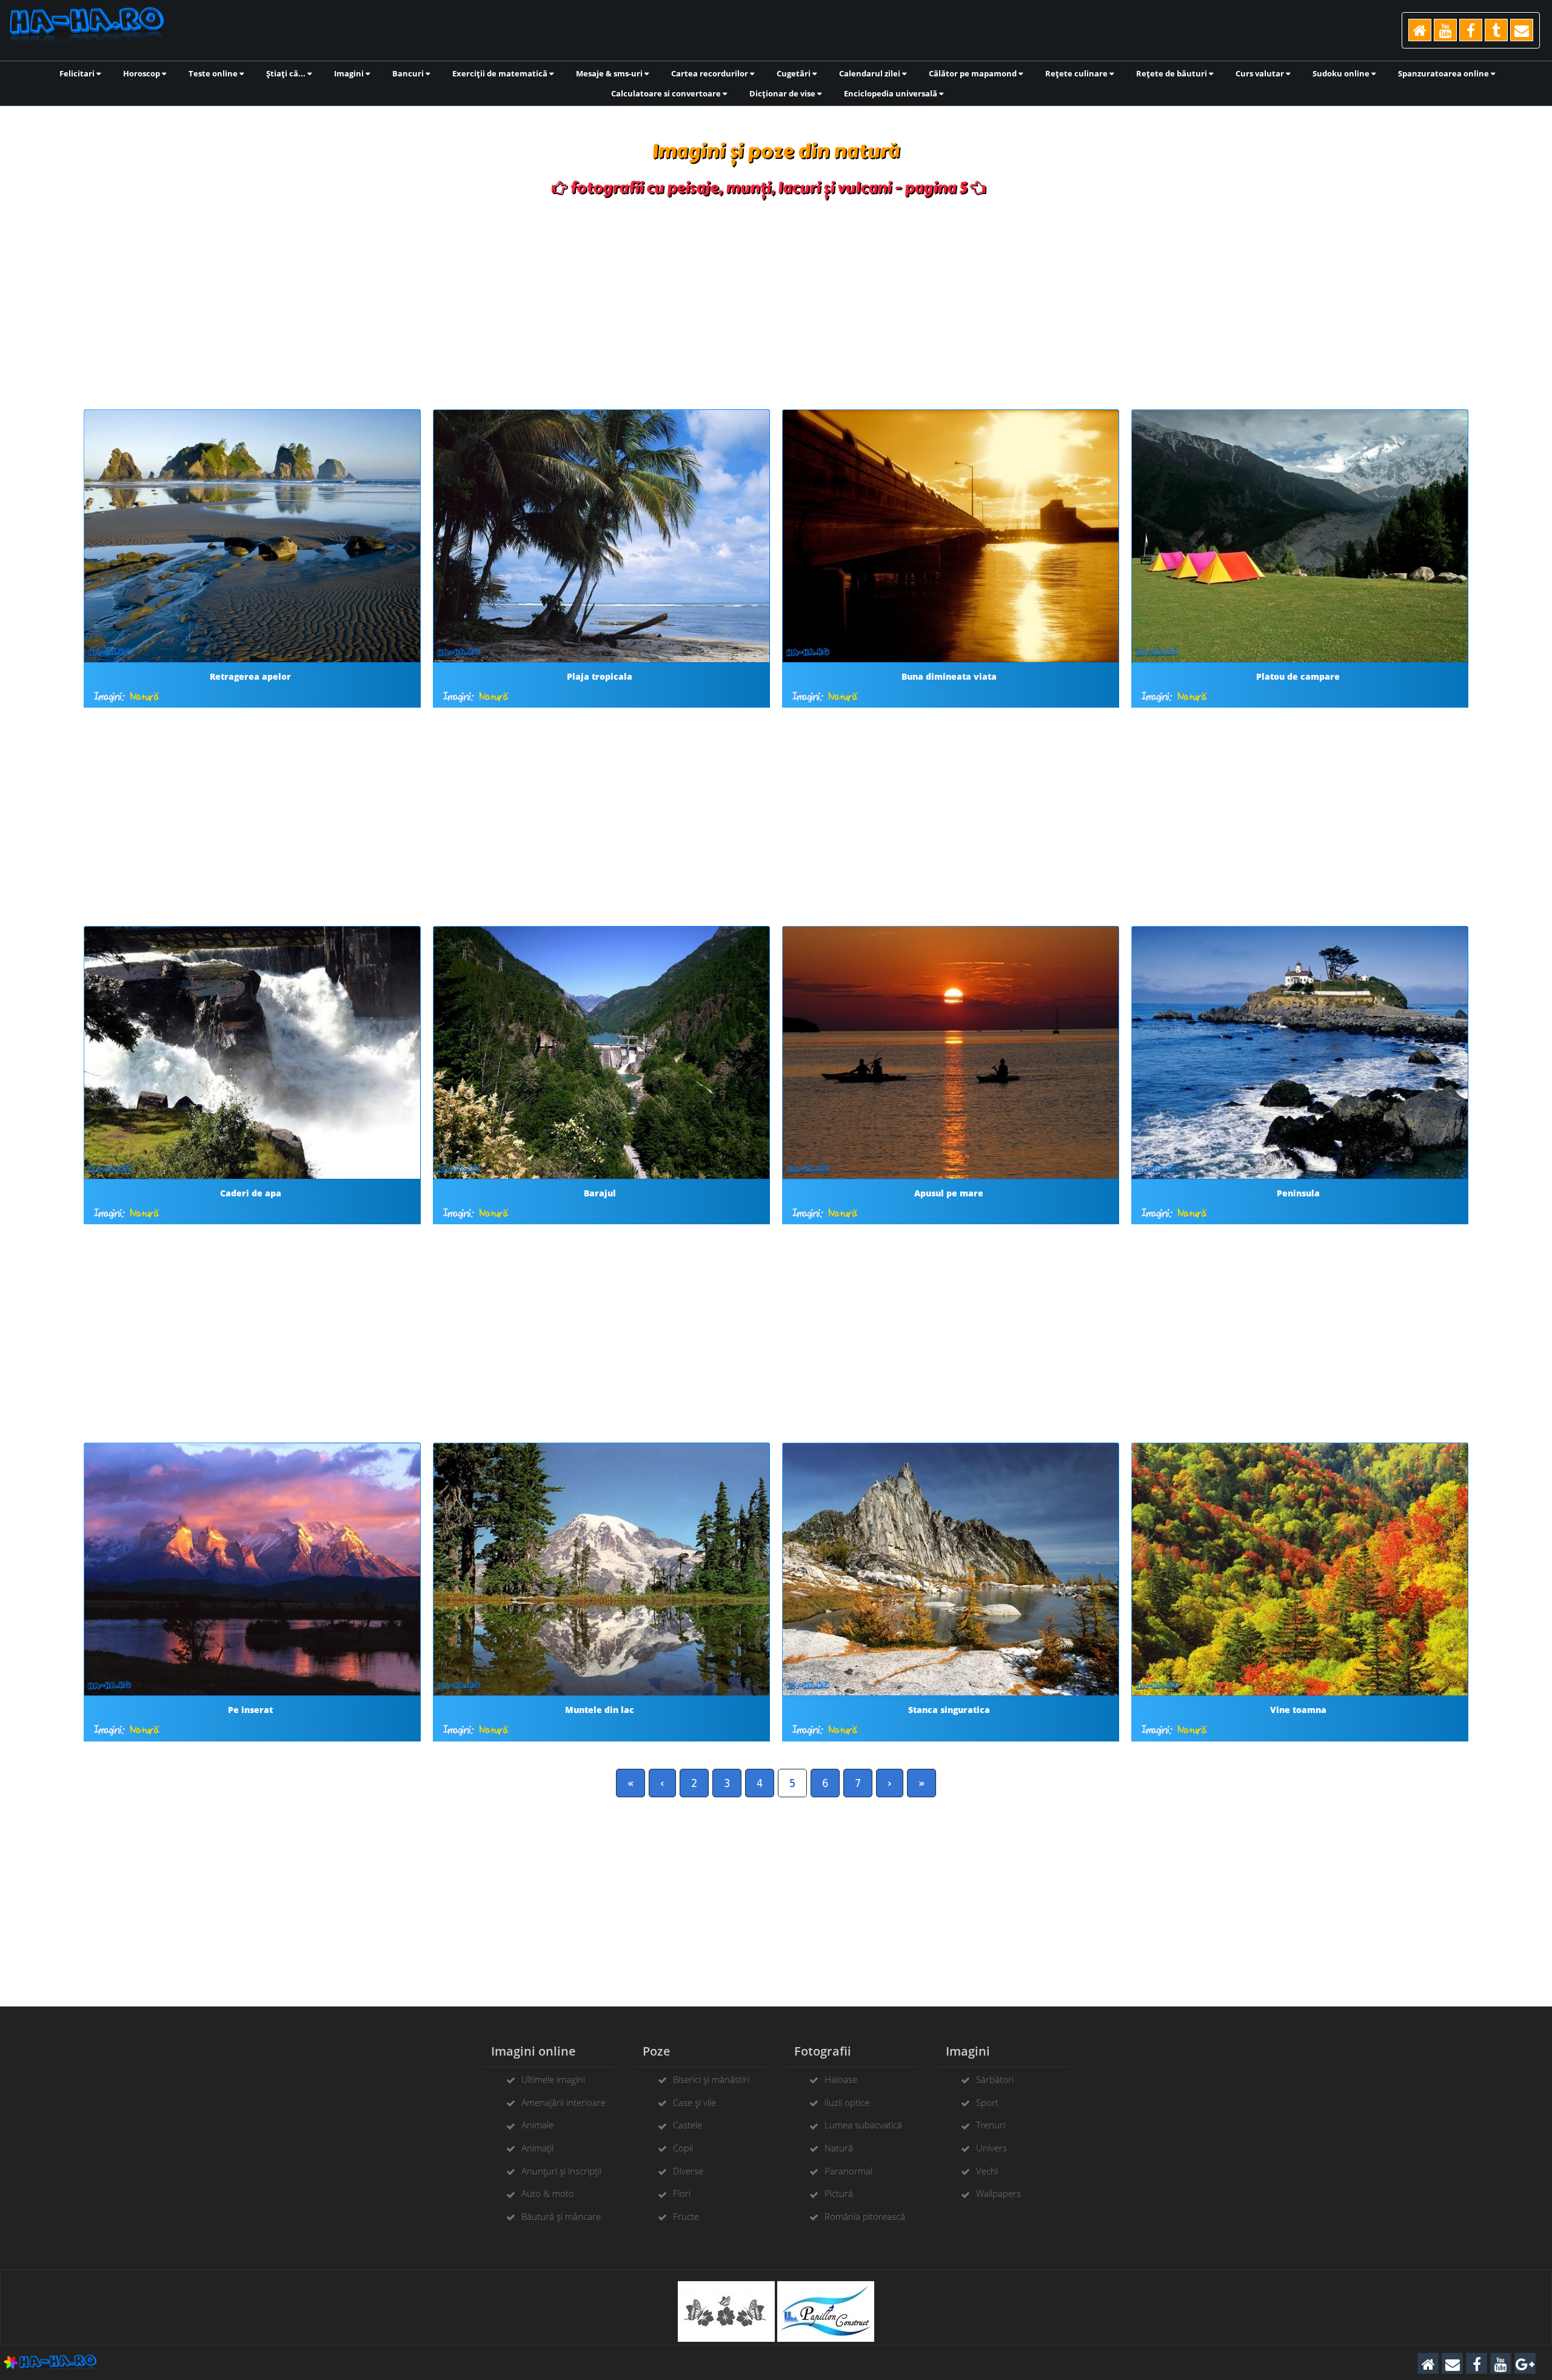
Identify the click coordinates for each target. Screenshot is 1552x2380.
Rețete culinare (1077, 73)
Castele (687, 2125)
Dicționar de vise (783, 93)
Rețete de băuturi (1172, 73)
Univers (992, 2148)
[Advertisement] (776, 300)
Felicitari (78, 73)
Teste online (214, 73)
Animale (537, 2125)
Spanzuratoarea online (1444, 73)
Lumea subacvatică (863, 2125)
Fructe (686, 2216)
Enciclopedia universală (891, 93)
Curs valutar (1261, 73)
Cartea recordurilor (711, 73)
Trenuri (991, 2125)
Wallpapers (998, 2193)
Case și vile (694, 2102)
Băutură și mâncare (561, 2216)
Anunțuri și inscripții (561, 2171)
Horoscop (142, 73)
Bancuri (409, 73)
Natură (145, 697)
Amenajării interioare (564, 2102)
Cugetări (794, 73)
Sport (987, 2102)
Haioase (841, 2079)
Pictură (839, 2193)
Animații (537, 2148)
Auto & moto (548, 2193)
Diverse (688, 2171)
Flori (682, 2193)
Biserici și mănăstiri (711, 2079)
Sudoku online (1342, 73)
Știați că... (287, 73)
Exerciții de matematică (501, 73)
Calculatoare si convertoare (667, 93)
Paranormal (848, 2171)
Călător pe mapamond (974, 73)
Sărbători (995, 2079)
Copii (683, 2148)
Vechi (987, 2171)
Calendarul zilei (871, 73)
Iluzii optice (847, 2102)
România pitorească (865, 2216)
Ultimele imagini (553, 2079)
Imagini (350, 73)
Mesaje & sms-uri (610, 73)
